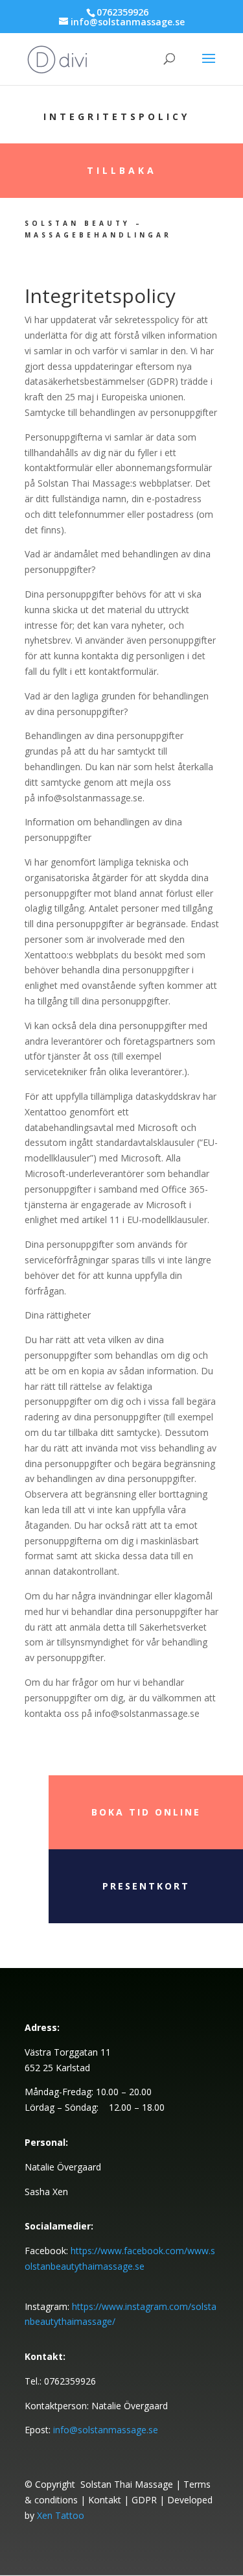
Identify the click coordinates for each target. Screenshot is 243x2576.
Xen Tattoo (61, 2515)
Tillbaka (122, 170)
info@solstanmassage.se (106, 2430)
